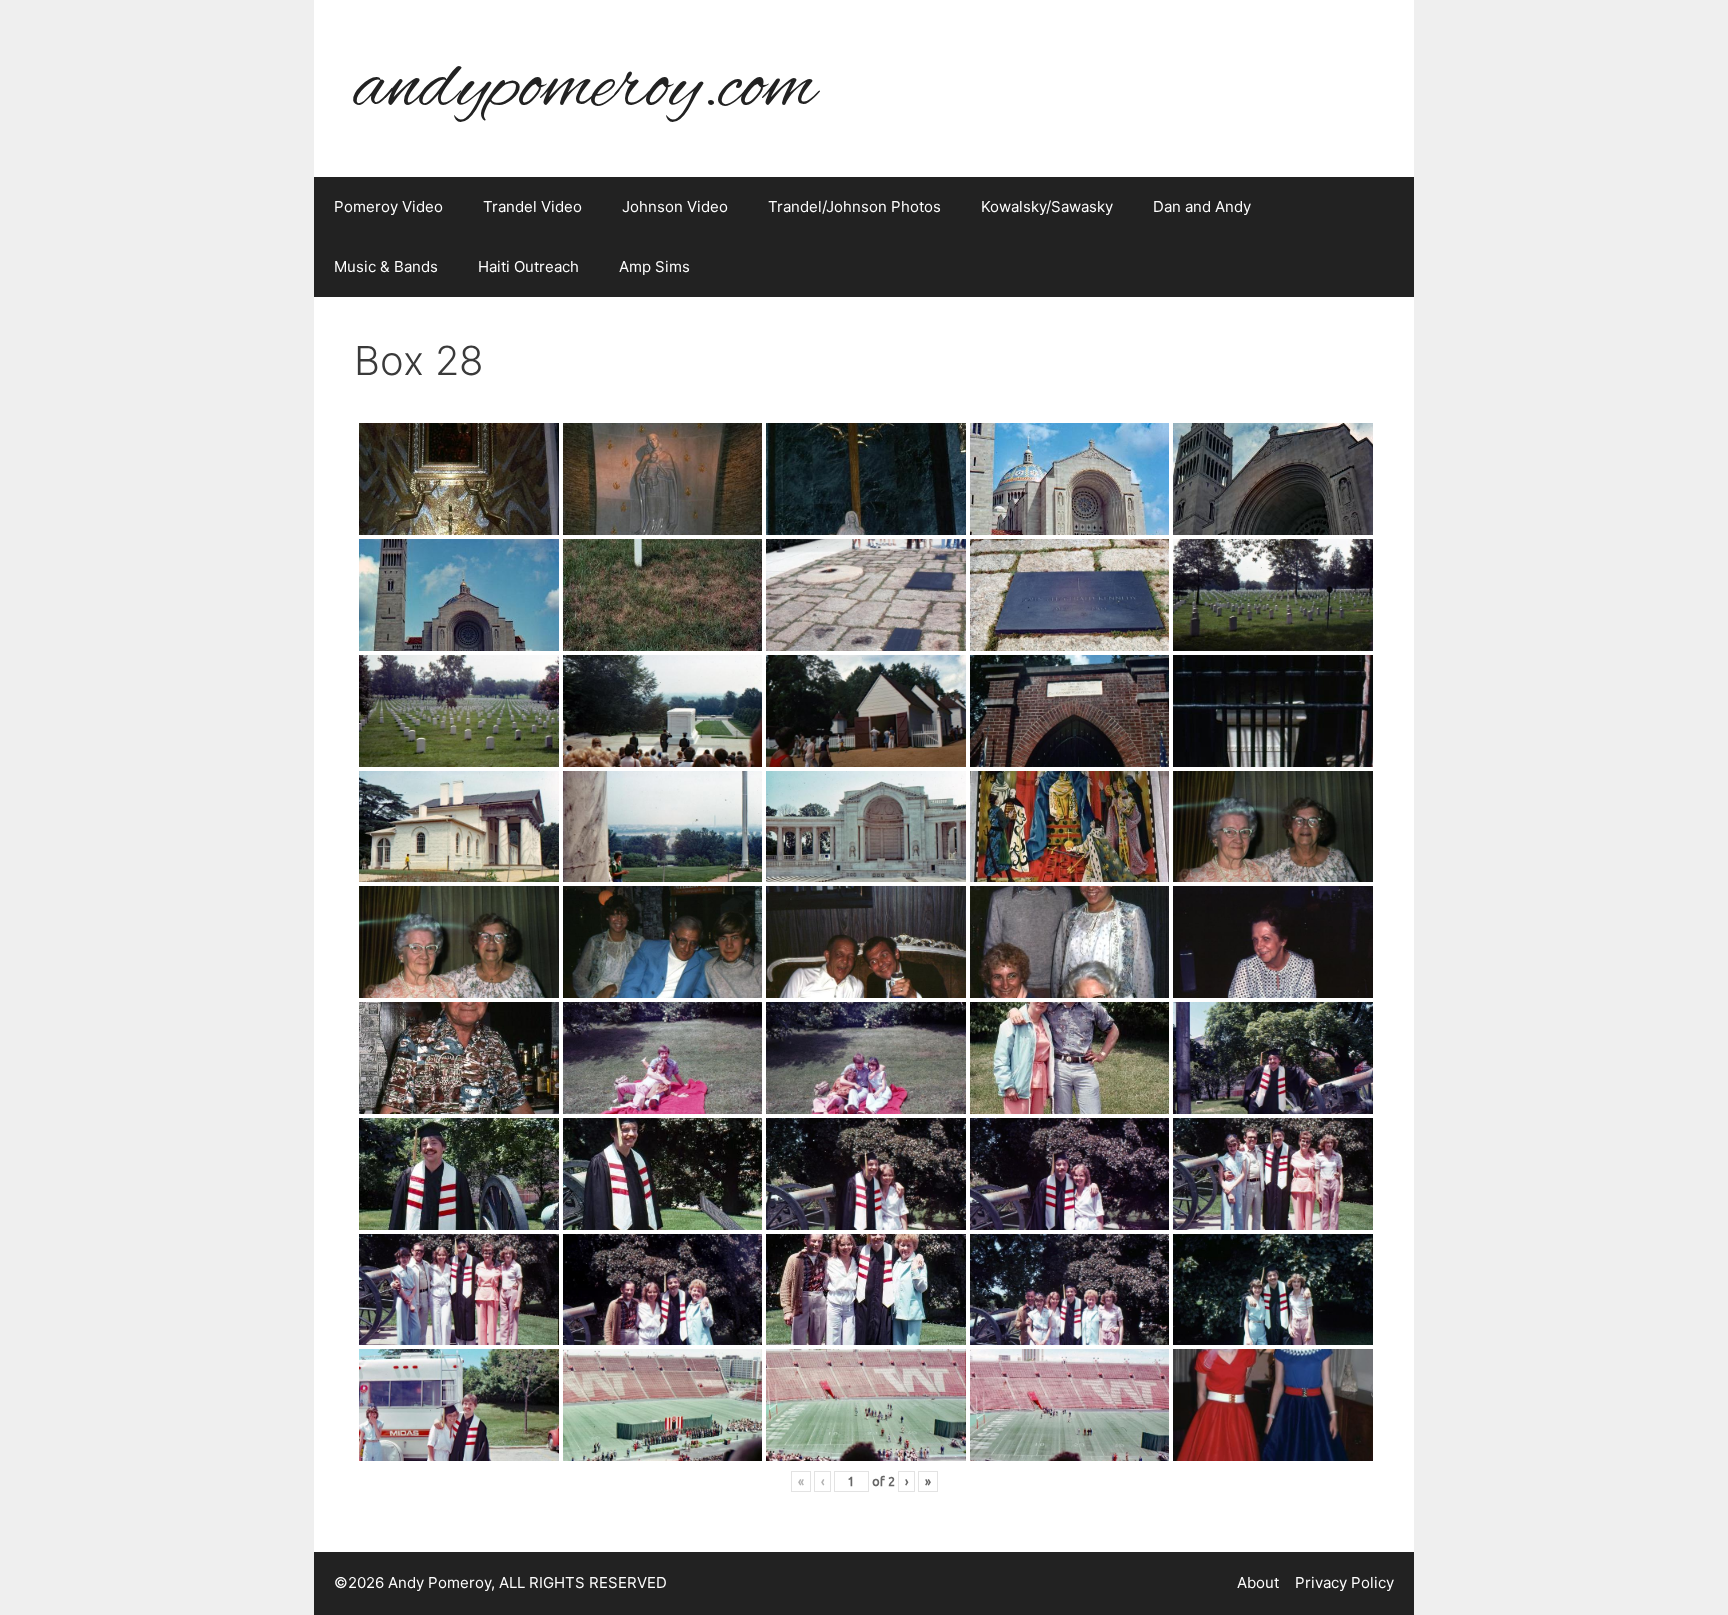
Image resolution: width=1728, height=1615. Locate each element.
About (1258, 1582)
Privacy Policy (1344, 1582)
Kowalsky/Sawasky (1047, 206)
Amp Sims (654, 266)
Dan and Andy (1202, 206)
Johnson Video (675, 206)
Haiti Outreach (528, 266)
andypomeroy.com (585, 88)
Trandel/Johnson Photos (854, 206)
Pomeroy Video (388, 206)
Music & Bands (386, 266)
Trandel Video (532, 206)
